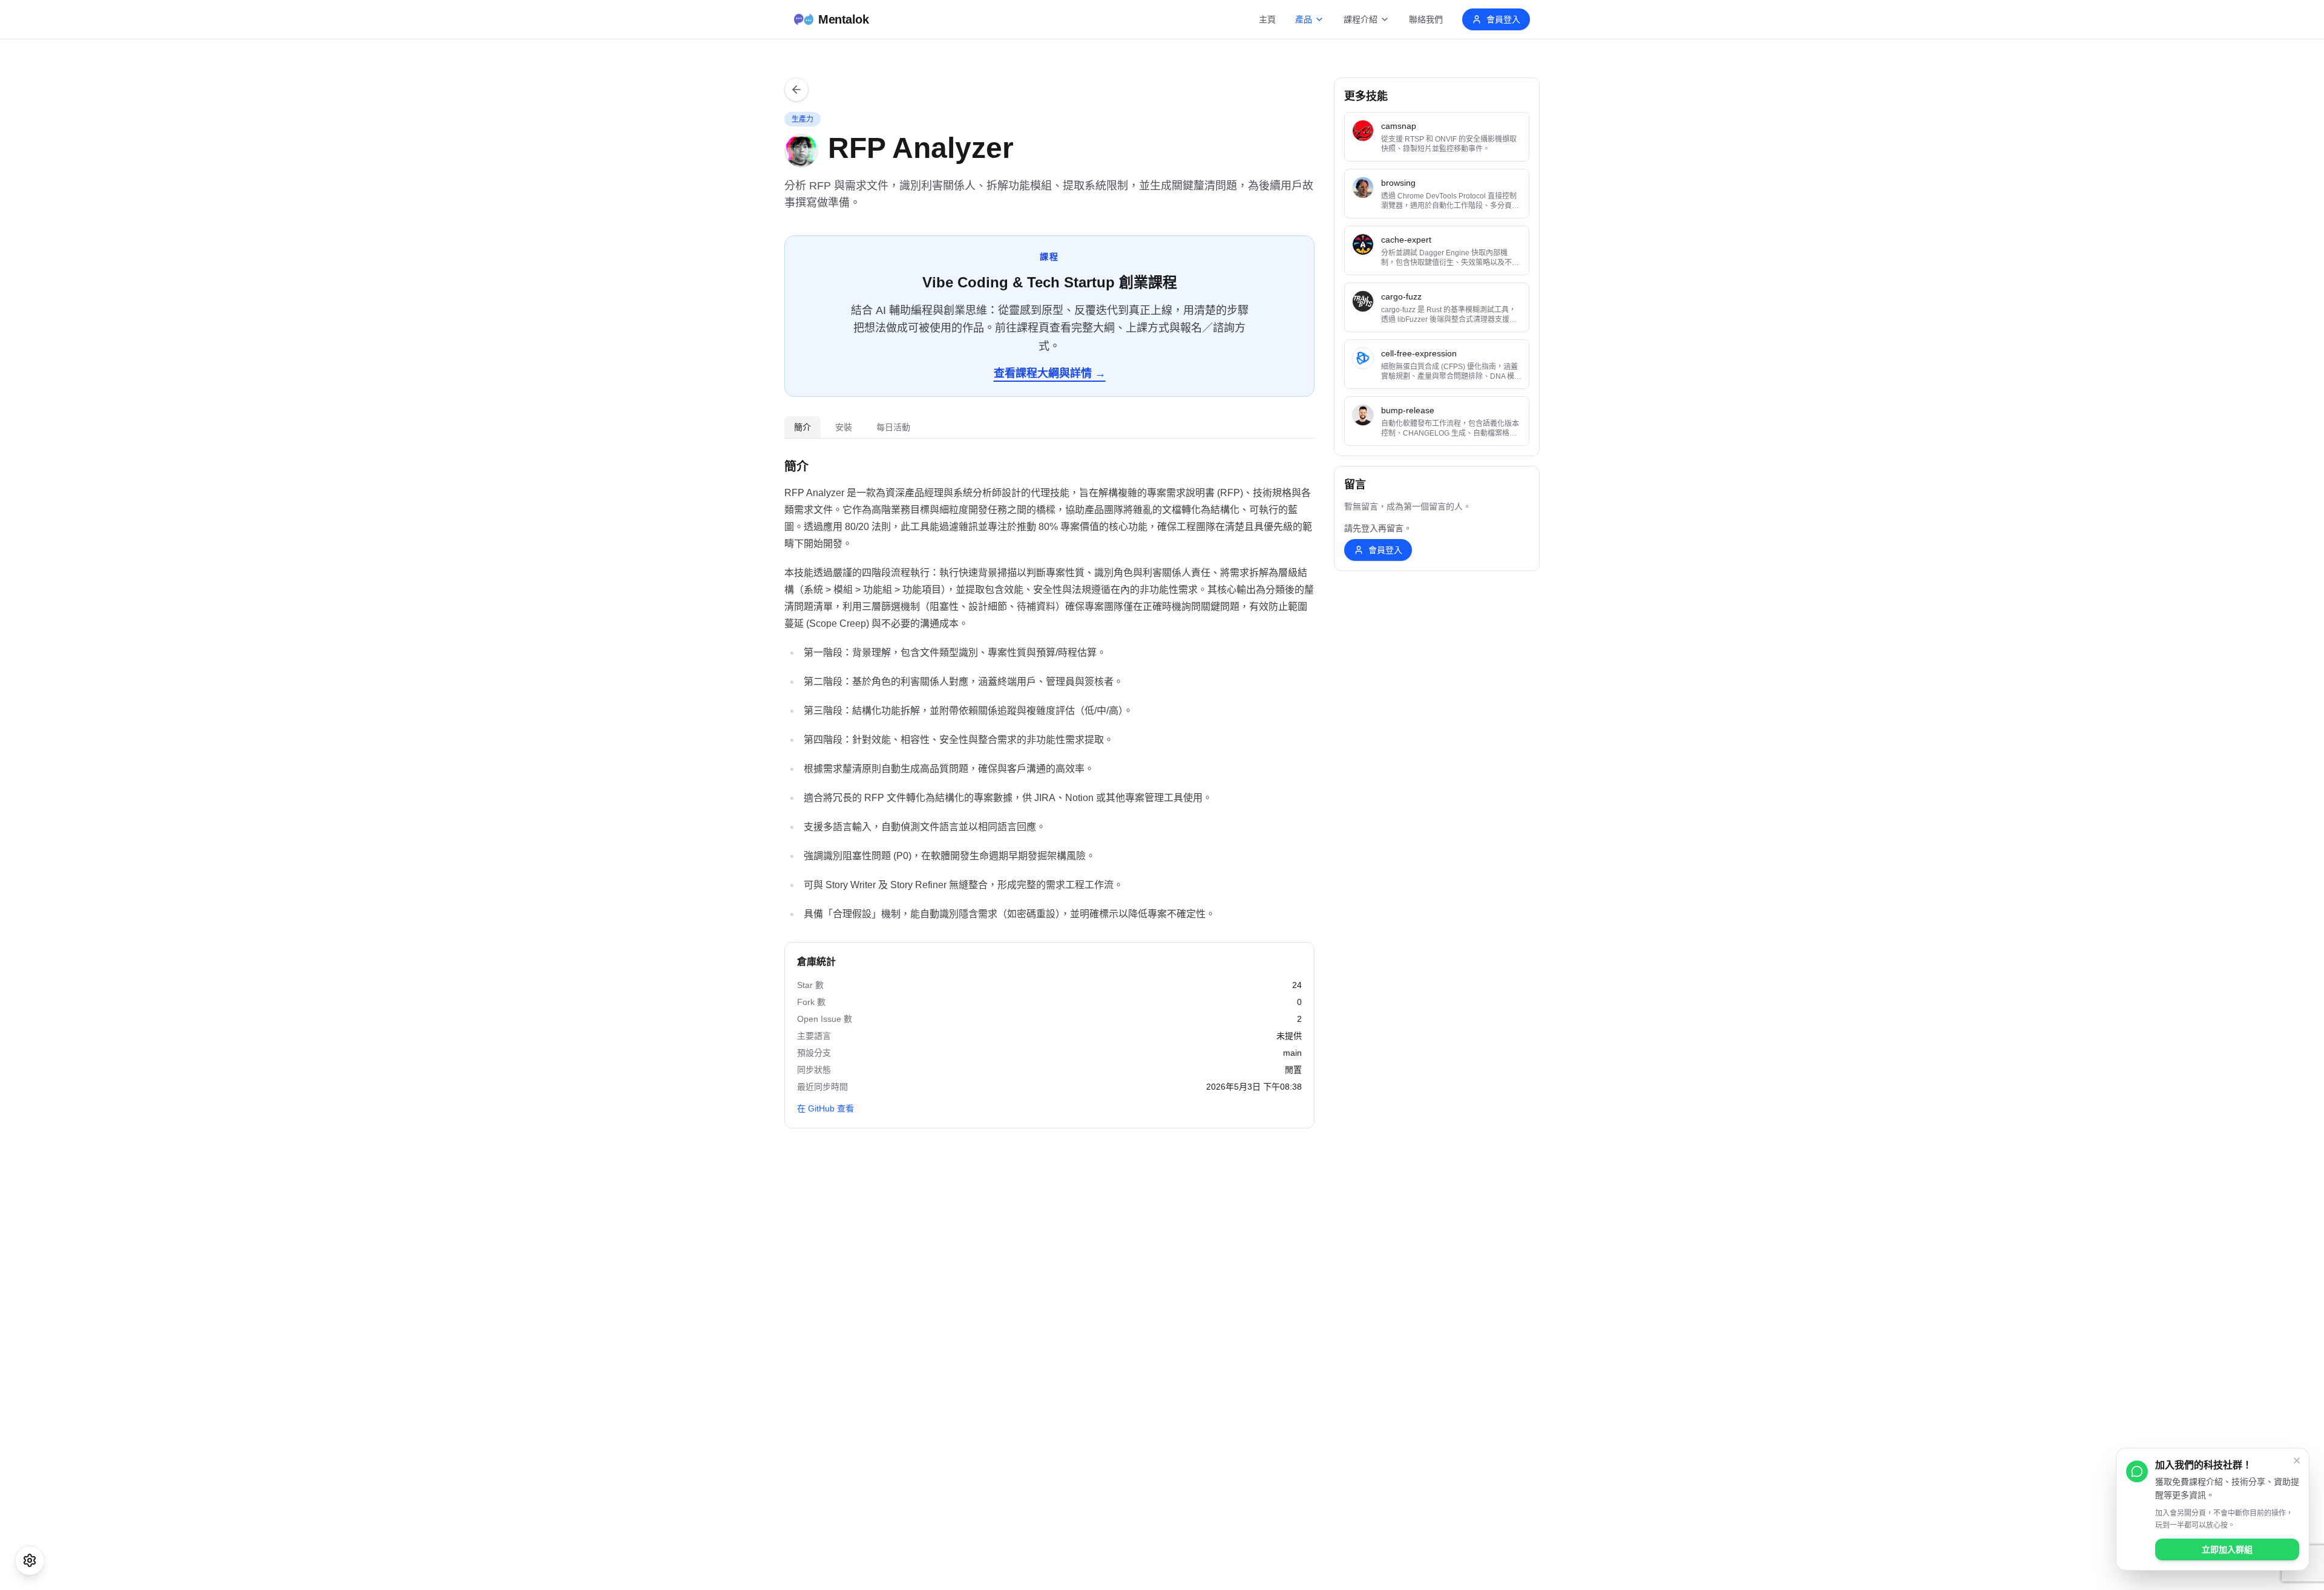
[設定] (30, 1560)
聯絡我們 (1426, 19)
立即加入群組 (2227, 1549)
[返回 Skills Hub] (796, 90)
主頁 (1267, 19)
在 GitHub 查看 (826, 1108)
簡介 (803, 427)
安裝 (844, 427)
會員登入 (1503, 19)
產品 (1304, 19)
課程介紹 (1361, 19)
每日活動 (893, 427)
